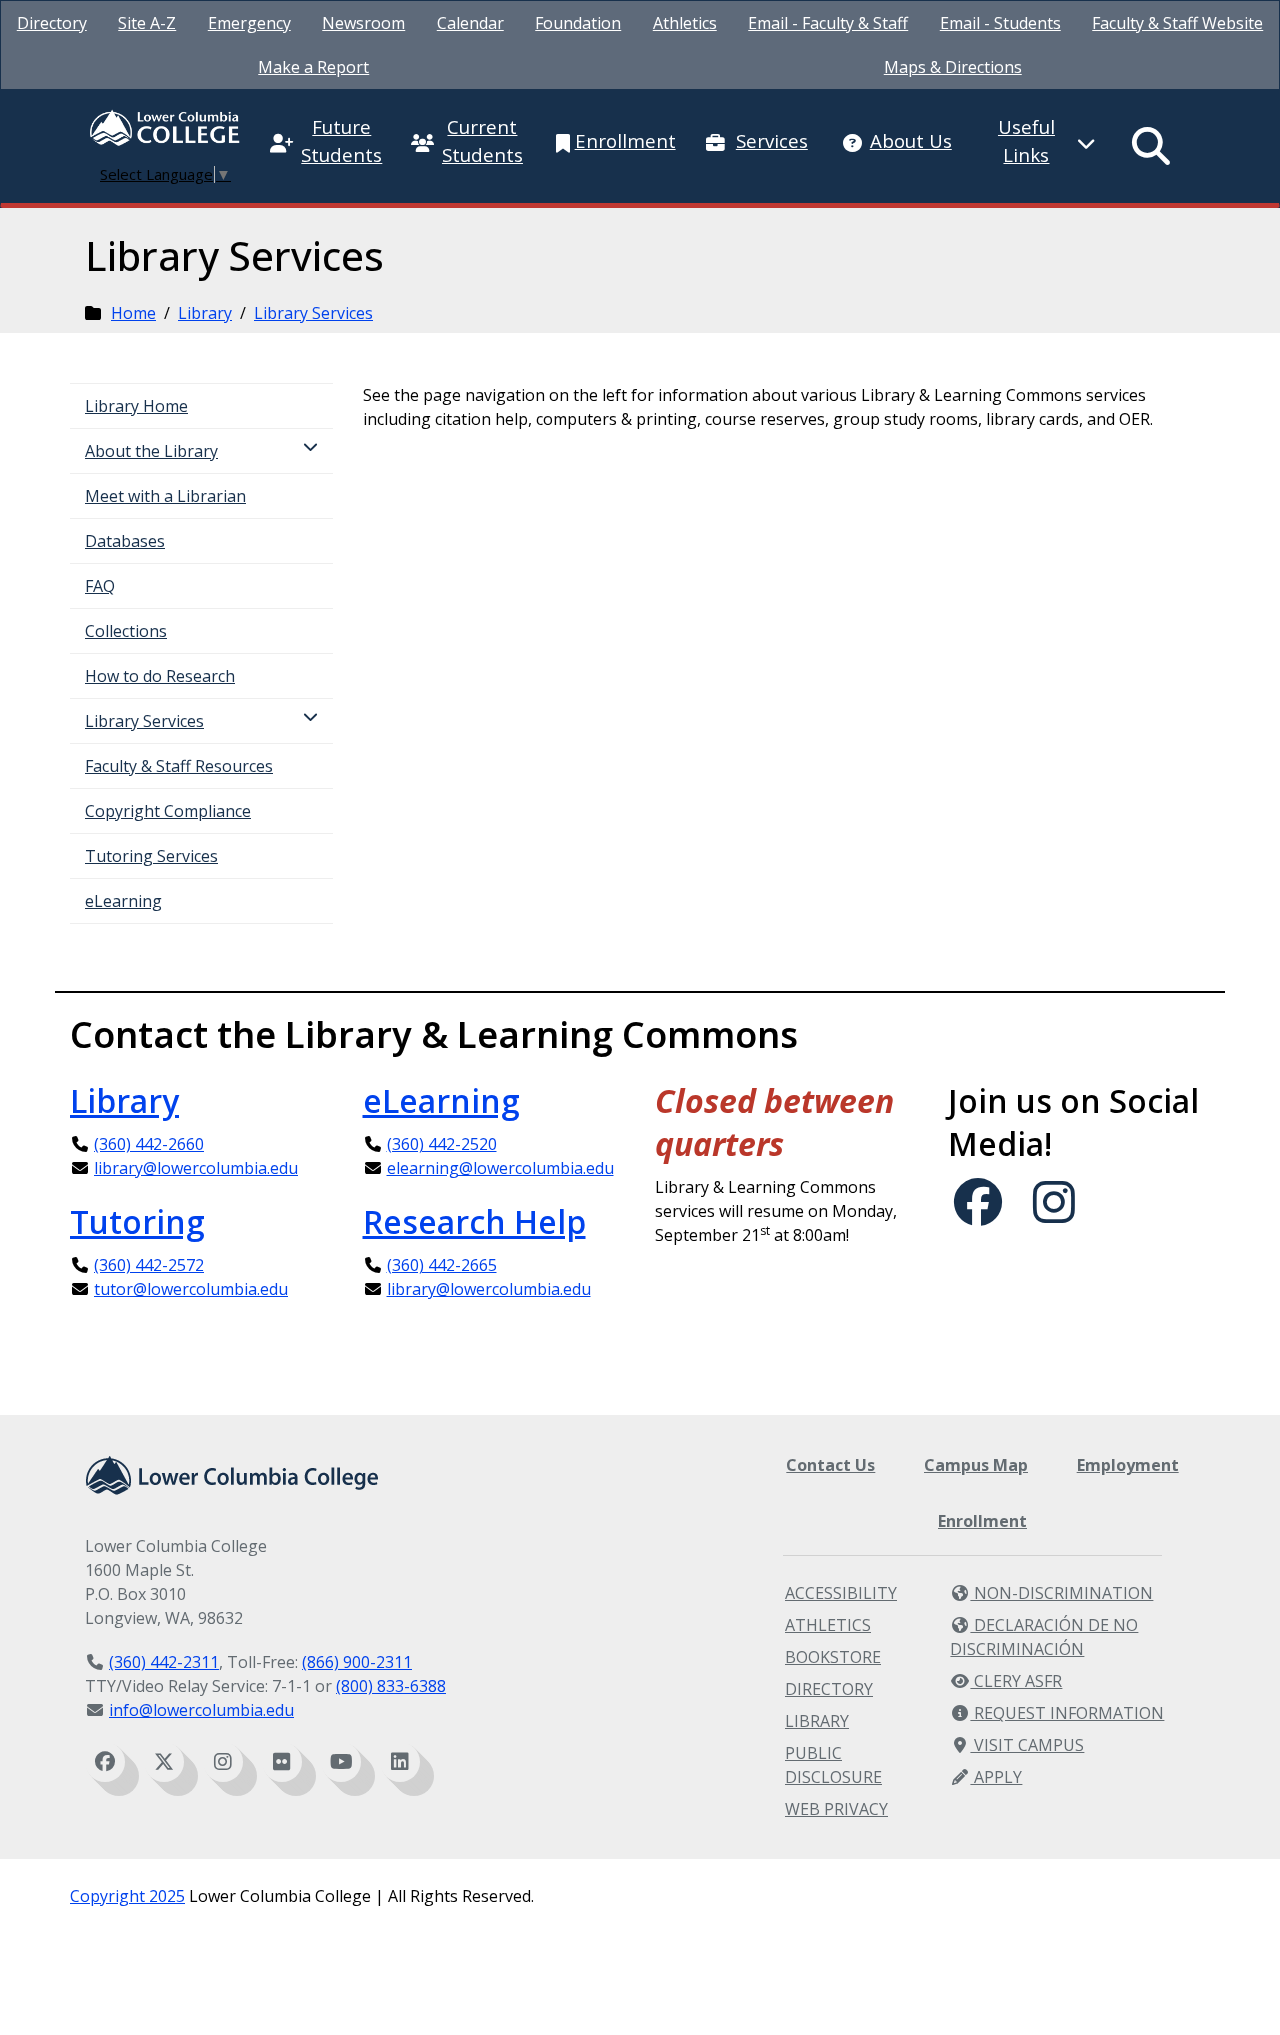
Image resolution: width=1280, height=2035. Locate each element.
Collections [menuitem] (126, 631)
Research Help (474, 1221)
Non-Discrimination (1061, 1593)
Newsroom (363, 23)
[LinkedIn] (400, 1762)
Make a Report (313, 67)
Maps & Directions (953, 67)
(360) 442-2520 (442, 1144)
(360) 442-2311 (164, 1662)
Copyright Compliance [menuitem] (168, 811)
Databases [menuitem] (125, 541)
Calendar (470, 23)
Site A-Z (147, 23)
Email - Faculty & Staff (828, 23)
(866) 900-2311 (357, 1662)
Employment (1128, 1465)
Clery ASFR (1016, 1681)
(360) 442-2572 (149, 1265)
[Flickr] (282, 1762)
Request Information (1067, 1713)
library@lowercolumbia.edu (196, 1168)
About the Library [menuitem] (151, 451)
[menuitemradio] (1152, 146)
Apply (996, 1777)
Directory (52, 23)
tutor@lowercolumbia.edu (191, 1289)
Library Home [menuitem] (136, 406)
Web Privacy (836, 1809)
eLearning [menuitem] (123, 901)
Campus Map (976, 1465)
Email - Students (1000, 23)
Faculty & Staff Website (1177, 23)
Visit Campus (1027, 1745)
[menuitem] (52, 23)
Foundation (578, 23)
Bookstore (833, 1657)
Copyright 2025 (127, 1896)
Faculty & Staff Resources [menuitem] (179, 766)
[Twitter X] (164, 1762)
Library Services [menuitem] (144, 721)
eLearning (441, 1100)
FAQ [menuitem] (100, 586)
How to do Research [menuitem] (160, 676)
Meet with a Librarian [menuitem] (165, 496)
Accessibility (841, 1593)
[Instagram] (223, 1762)
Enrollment (982, 1521)
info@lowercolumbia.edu (201, 1710)
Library (205, 313)
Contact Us (830, 1465)
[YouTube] (341, 1762)
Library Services (313, 313)
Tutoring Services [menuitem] (151, 856)
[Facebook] (105, 1762)
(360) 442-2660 (149, 1144)
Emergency (249, 23)
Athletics (685, 23)
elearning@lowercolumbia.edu (500, 1168)
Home (133, 313)
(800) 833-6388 (391, 1686)
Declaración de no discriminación (1044, 1637)
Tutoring (137, 1221)
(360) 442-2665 (442, 1265)
